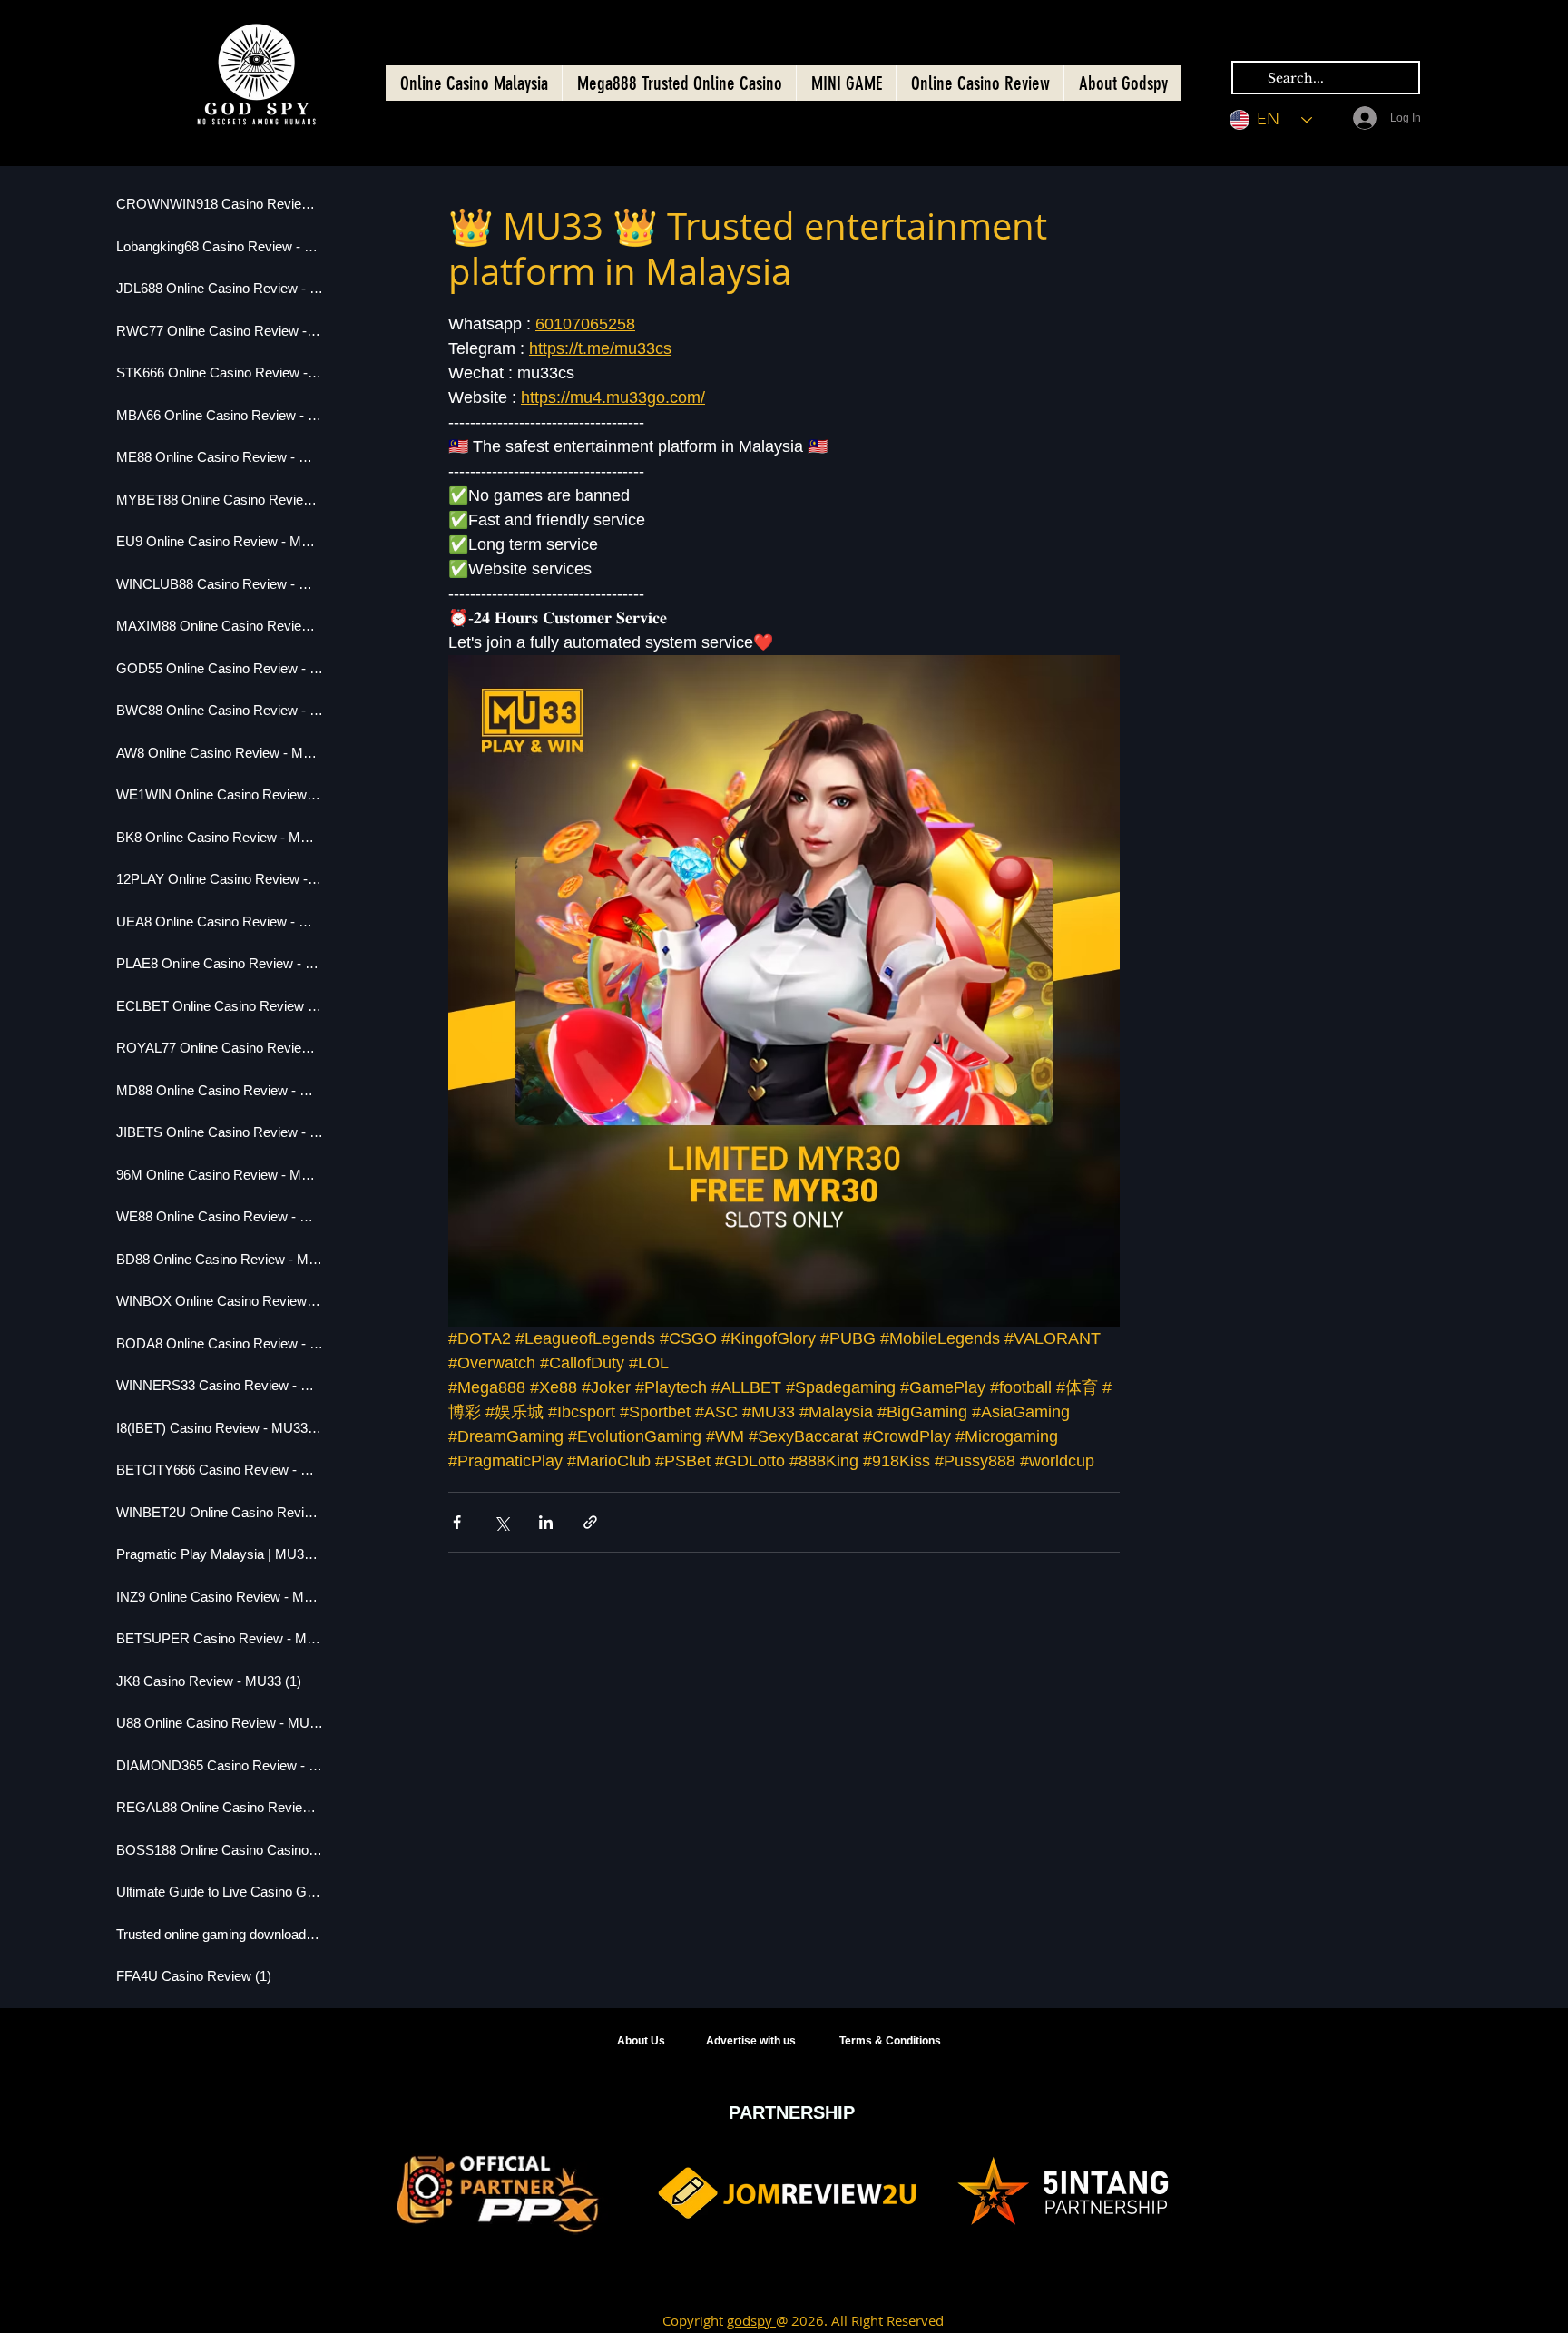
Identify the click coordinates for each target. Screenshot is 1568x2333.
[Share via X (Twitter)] (501, 1522)
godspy (751, 2320)
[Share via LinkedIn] (546, 1522)
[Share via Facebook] (457, 1522)
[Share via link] (590, 1522)
